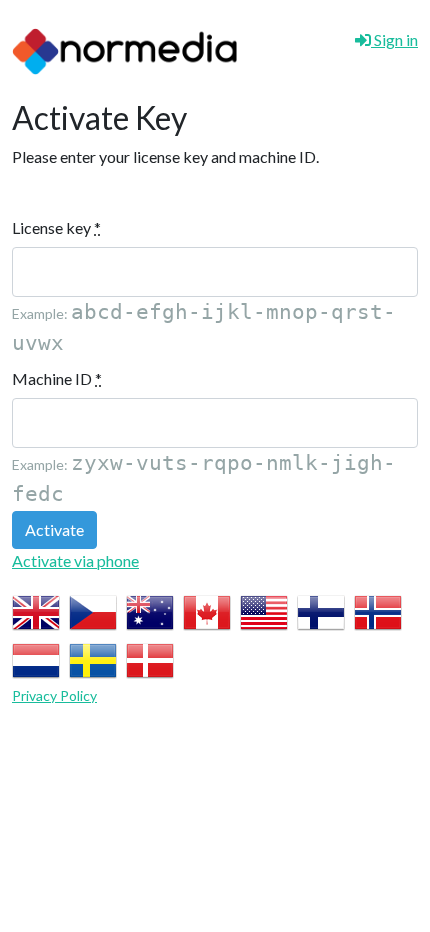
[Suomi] (321, 610)
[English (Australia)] (150, 610)
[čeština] (93, 610)
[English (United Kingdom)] (36, 610)
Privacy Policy (54, 695)
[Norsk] (378, 610)
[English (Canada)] (207, 610)
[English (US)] (264, 610)
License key (56, 227)
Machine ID (57, 378)
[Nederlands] (36, 658)
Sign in (394, 39)
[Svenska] (93, 658)
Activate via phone (75, 560)
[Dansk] (150, 658)
